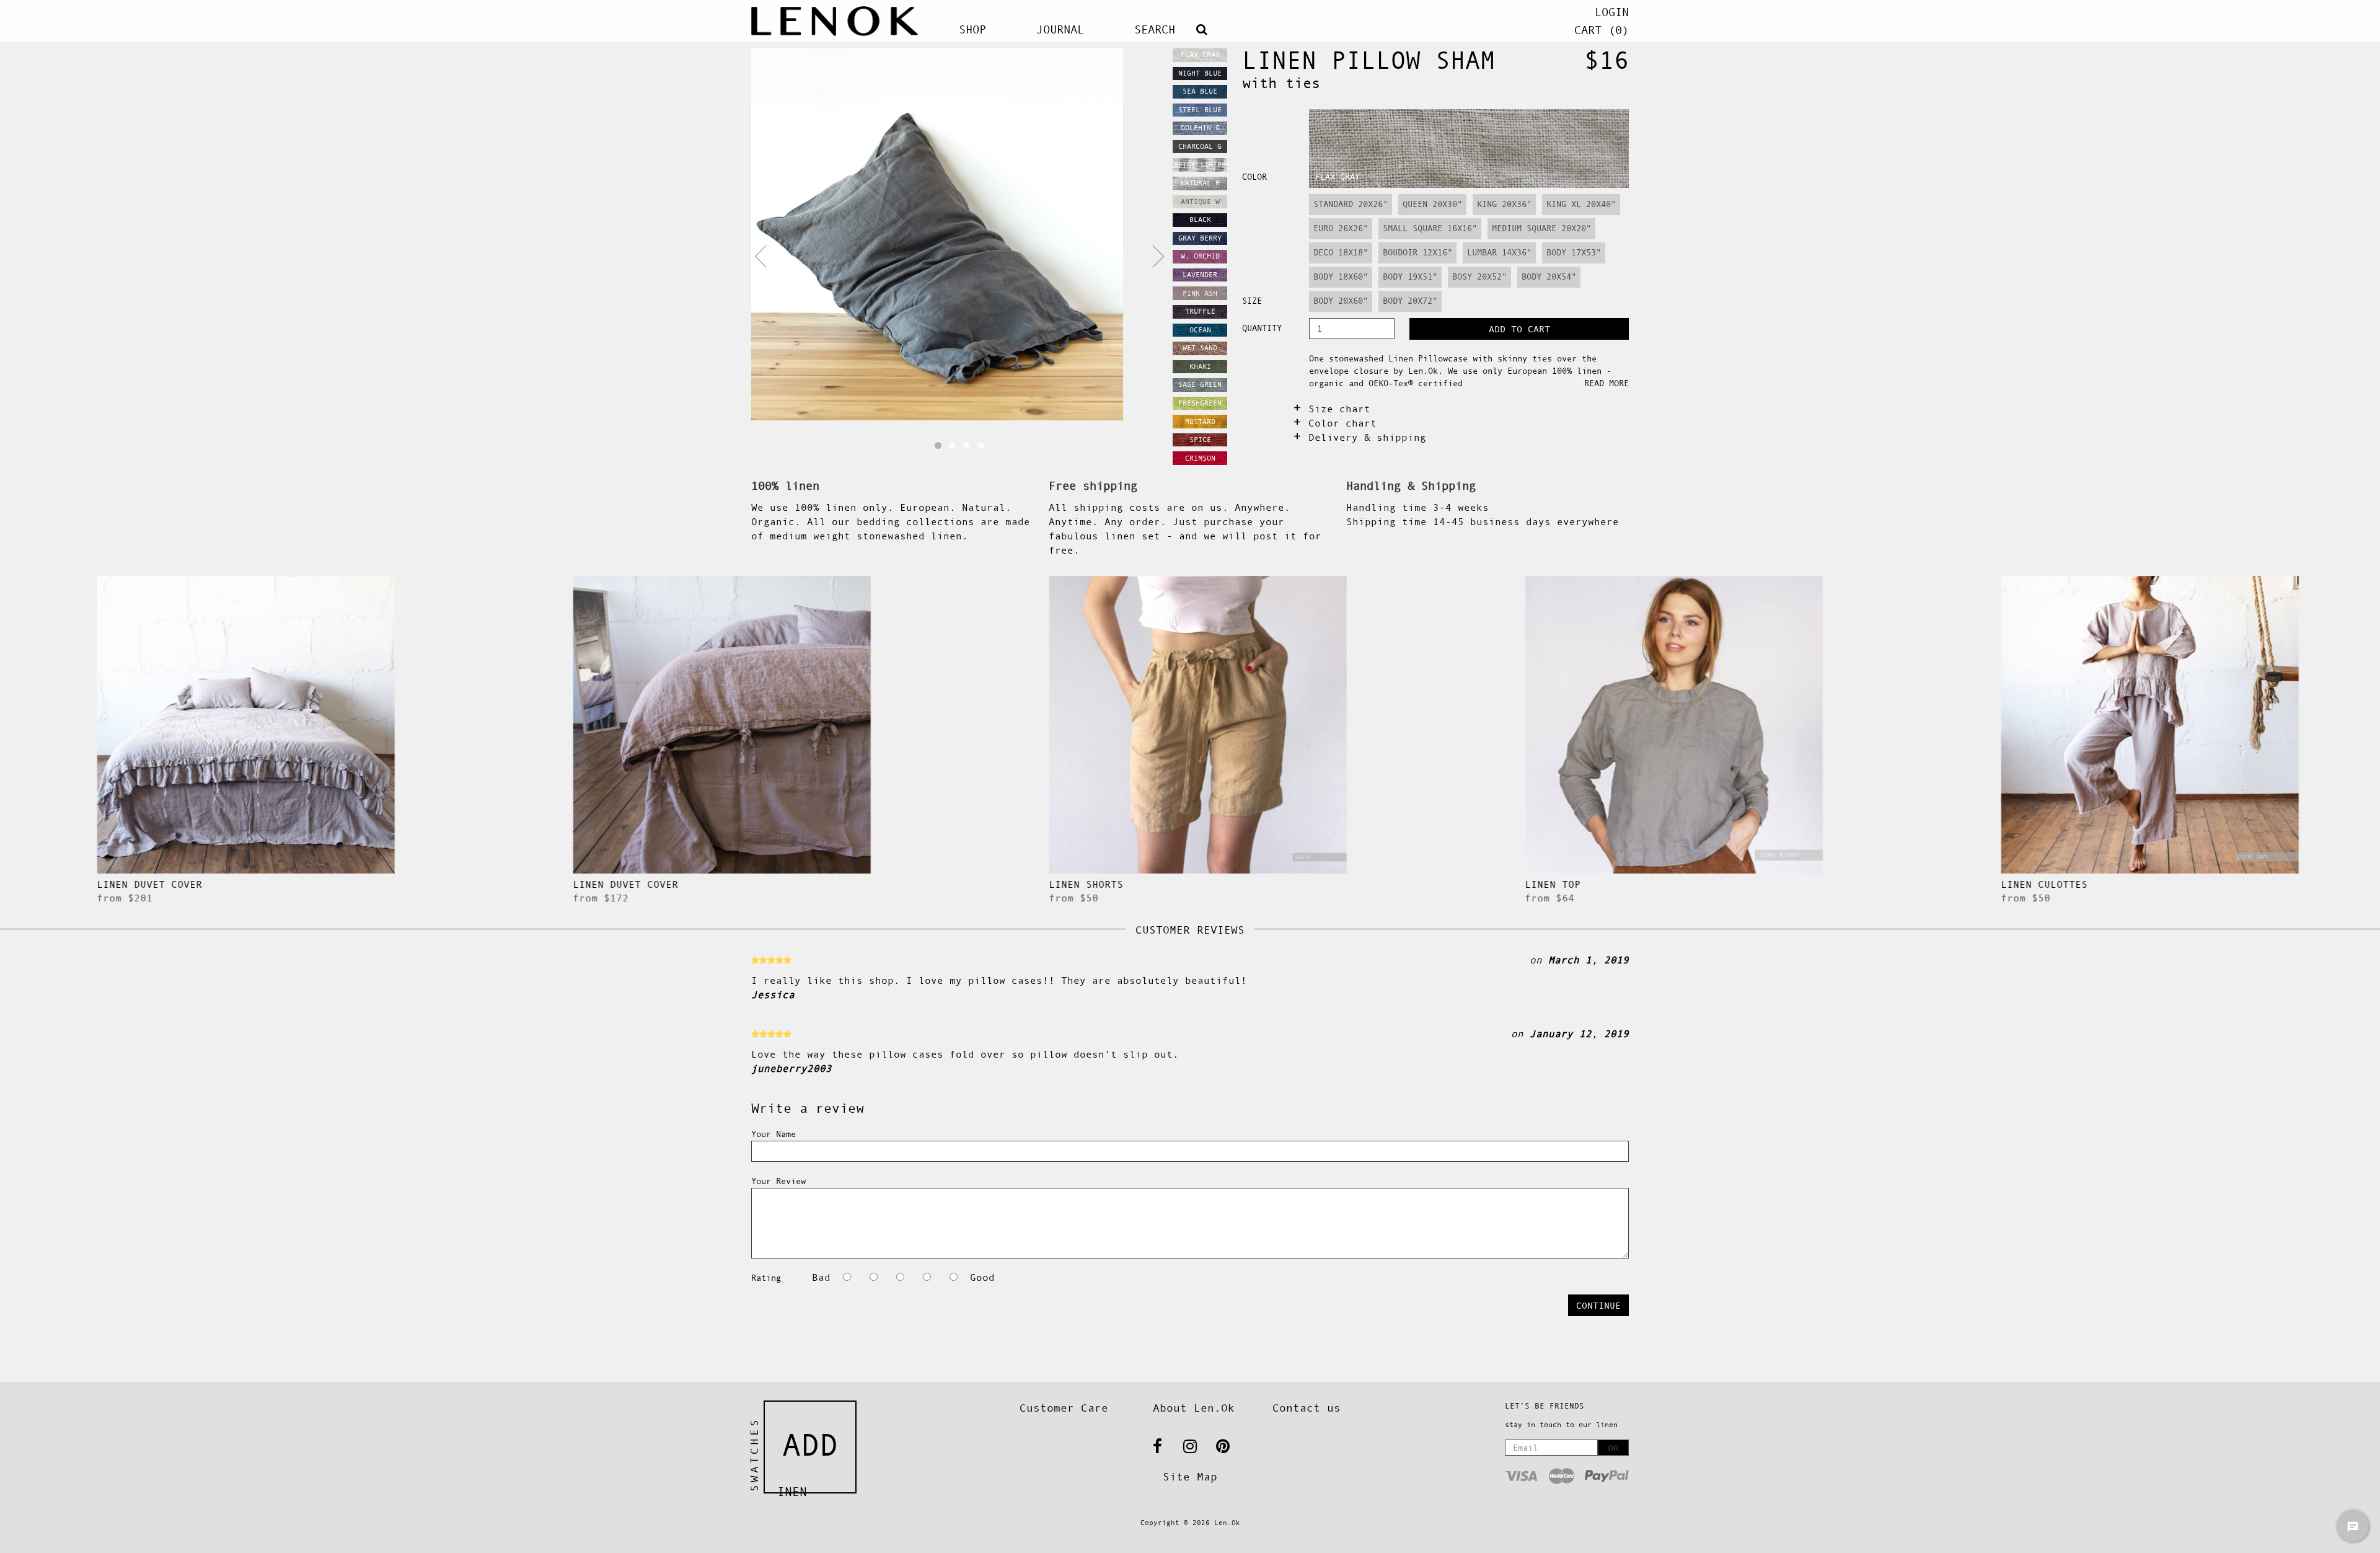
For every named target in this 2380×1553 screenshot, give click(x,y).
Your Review (778, 1181)
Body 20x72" (1410, 301)
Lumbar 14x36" (1499, 252)
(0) (1602, 30)
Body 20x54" (1549, 277)
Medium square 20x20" (1541, 228)
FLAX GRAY (1338, 177)
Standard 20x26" (1351, 204)
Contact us (1307, 1408)
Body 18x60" (1341, 277)
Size (1252, 301)
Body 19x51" (1410, 277)
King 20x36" (1504, 204)
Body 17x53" (1574, 252)
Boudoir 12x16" (1417, 252)
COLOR (1254, 177)
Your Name (773, 1134)
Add (810, 1445)
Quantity (1262, 328)
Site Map (1190, 1477)
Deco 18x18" (1341, 252)
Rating (766, 1278)
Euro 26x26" (1341, 228)
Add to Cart (1519, 329)
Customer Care (1064, 1408)
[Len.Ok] (835, 21)
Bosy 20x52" (1479, 277)
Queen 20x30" (1432, 204)
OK (1613, 1448)
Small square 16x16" (1430, 228)
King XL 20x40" (1581, 204)
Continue (1598, 1305)
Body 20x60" (1341, 301)
